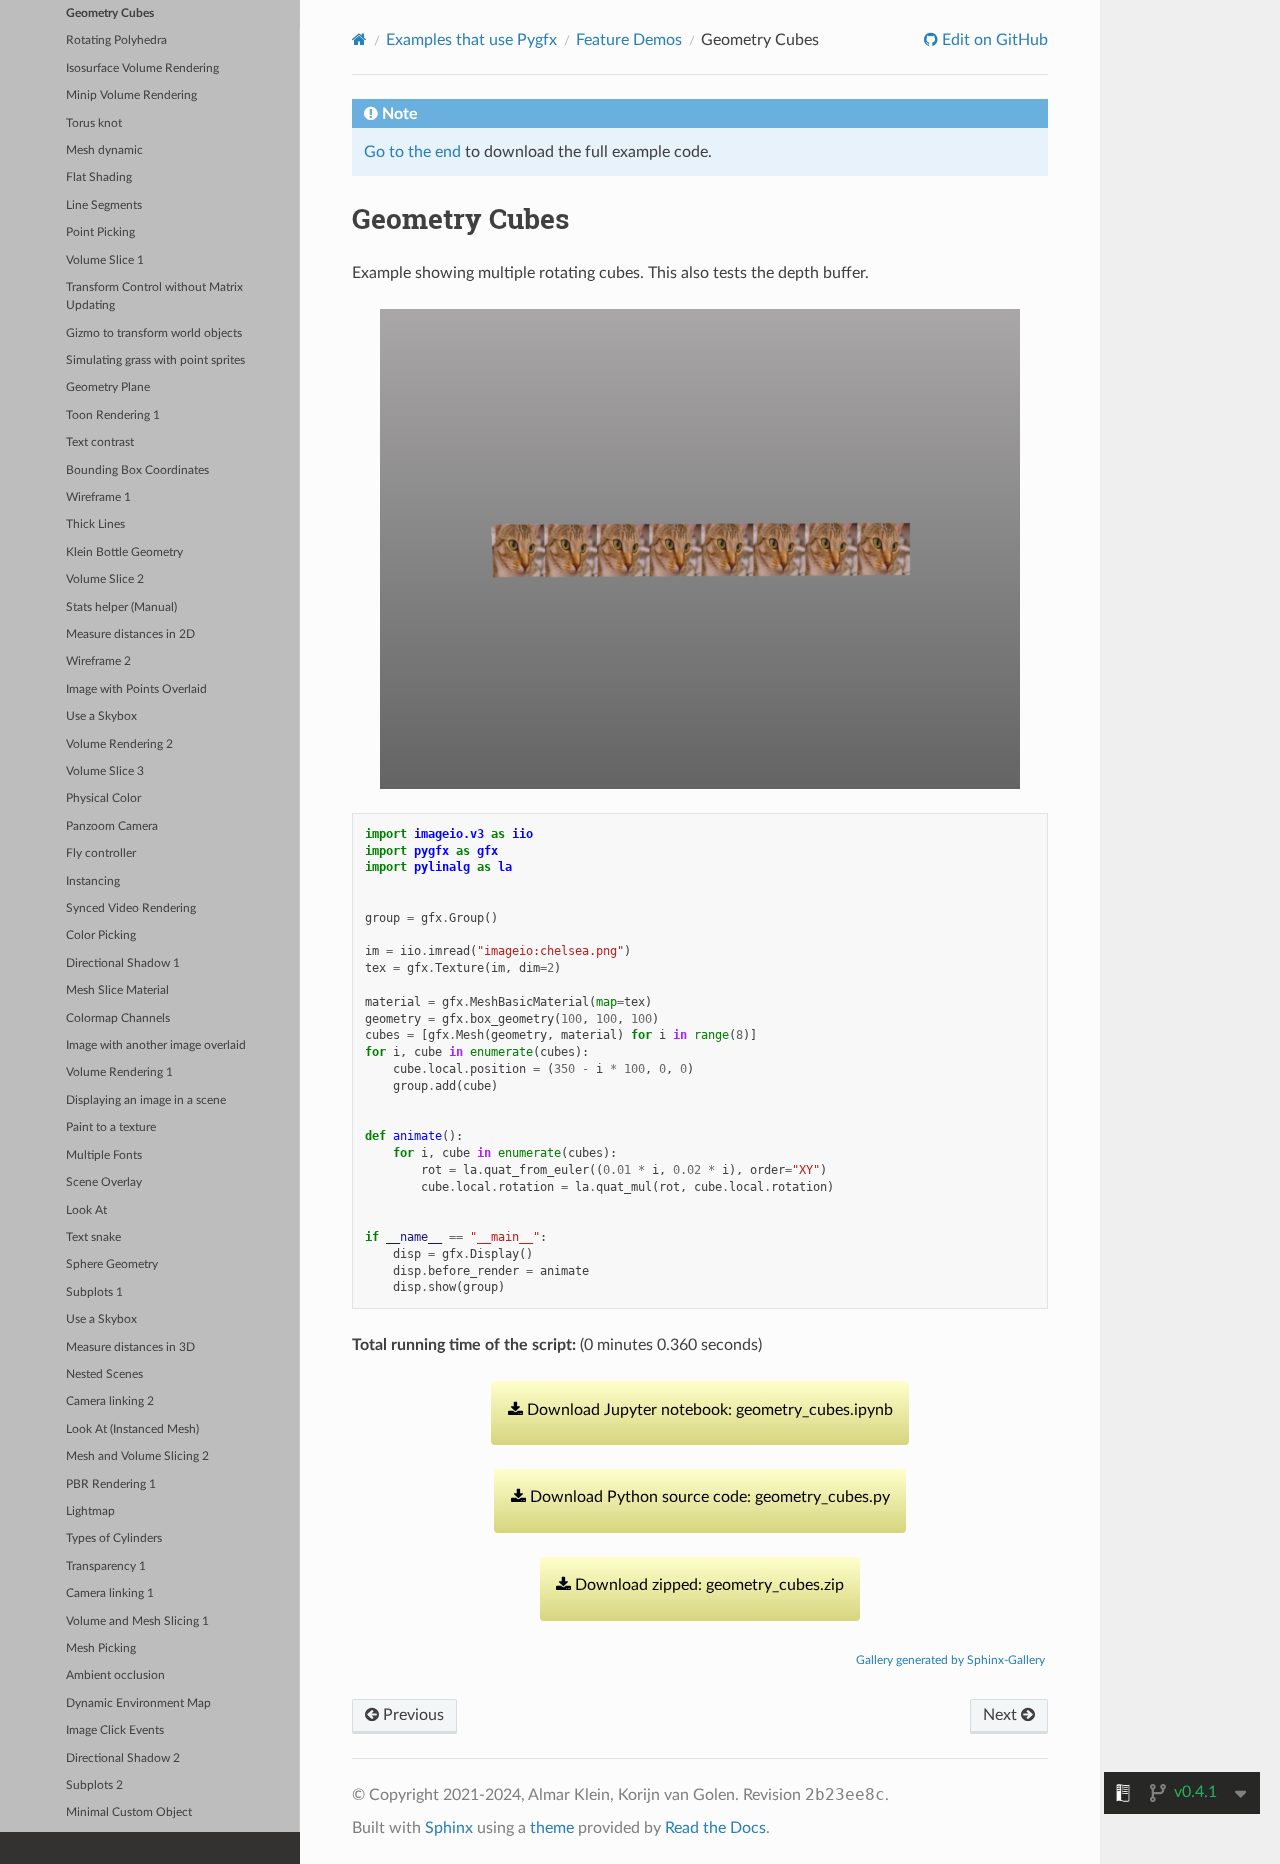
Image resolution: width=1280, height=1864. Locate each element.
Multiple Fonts (104, 1155)
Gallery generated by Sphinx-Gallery (950, 1660)
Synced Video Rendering (131, 908)
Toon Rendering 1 (113, 415)
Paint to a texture (111, 1127)
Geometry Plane (108, 387)
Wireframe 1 (98, 497)
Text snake (93, 1237)
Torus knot (94, 123)
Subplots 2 (94, 1785)
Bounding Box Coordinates (137, 470)
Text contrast (100, 442)
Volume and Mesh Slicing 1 (137, 1621)
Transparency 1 (106, 1566)
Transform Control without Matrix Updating (154, 296)
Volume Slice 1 (105, 260)
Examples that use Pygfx (471, 40)
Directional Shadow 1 (123, 963)
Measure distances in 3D (130, 1347)
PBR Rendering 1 (111, 1484)
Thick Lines (95, 524)
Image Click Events (115, 1730)
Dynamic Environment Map (138, 1703)
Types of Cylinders (114, 1538)
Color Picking (101, 935)
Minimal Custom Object (129, 1812)
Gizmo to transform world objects (154, 333)
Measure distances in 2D (130, 634)
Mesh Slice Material (117, 990)
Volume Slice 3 (105, 771)
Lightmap (90, 1511)
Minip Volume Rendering (131, 95)
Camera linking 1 (110, 1593)
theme (552, 1828)
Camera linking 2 (110, 1401)
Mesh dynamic (104, 150)
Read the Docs (715, 1828)
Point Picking (100, 232)
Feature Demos (629, 40)
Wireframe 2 (98, 661)
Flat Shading (99, 177)
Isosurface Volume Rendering (142, 68)
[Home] (359, 39)
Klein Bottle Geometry (124, 552)
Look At (86, 1210)
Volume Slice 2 (105, 579)
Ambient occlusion (115, 1675)
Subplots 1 (94, 1292)
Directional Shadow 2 (123, 1758)
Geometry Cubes (110, 13)
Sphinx (449, 1828)
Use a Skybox (101, 716)
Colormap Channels (118, 1018)
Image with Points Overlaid (136, 689)
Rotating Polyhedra (116, 40)
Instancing (93, 881)
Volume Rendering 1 (119, 1072)
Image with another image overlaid (156, 1045)
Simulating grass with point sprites (155, 360)
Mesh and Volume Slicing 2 (137, 1456)
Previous (411, 1715)
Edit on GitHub (993, 40)
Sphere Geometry (112, 1264)
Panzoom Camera (112, 826)
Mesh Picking (101, 1648)
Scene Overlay (104, 1182)
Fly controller (101, 853)
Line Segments (104, 205)
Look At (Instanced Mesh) (132, 1429)
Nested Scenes (104, 1374)
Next (1002, 1715)
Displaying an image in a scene (146, 1100)
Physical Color (103, 798)
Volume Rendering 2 (119, 744)
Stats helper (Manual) (121, 607)
